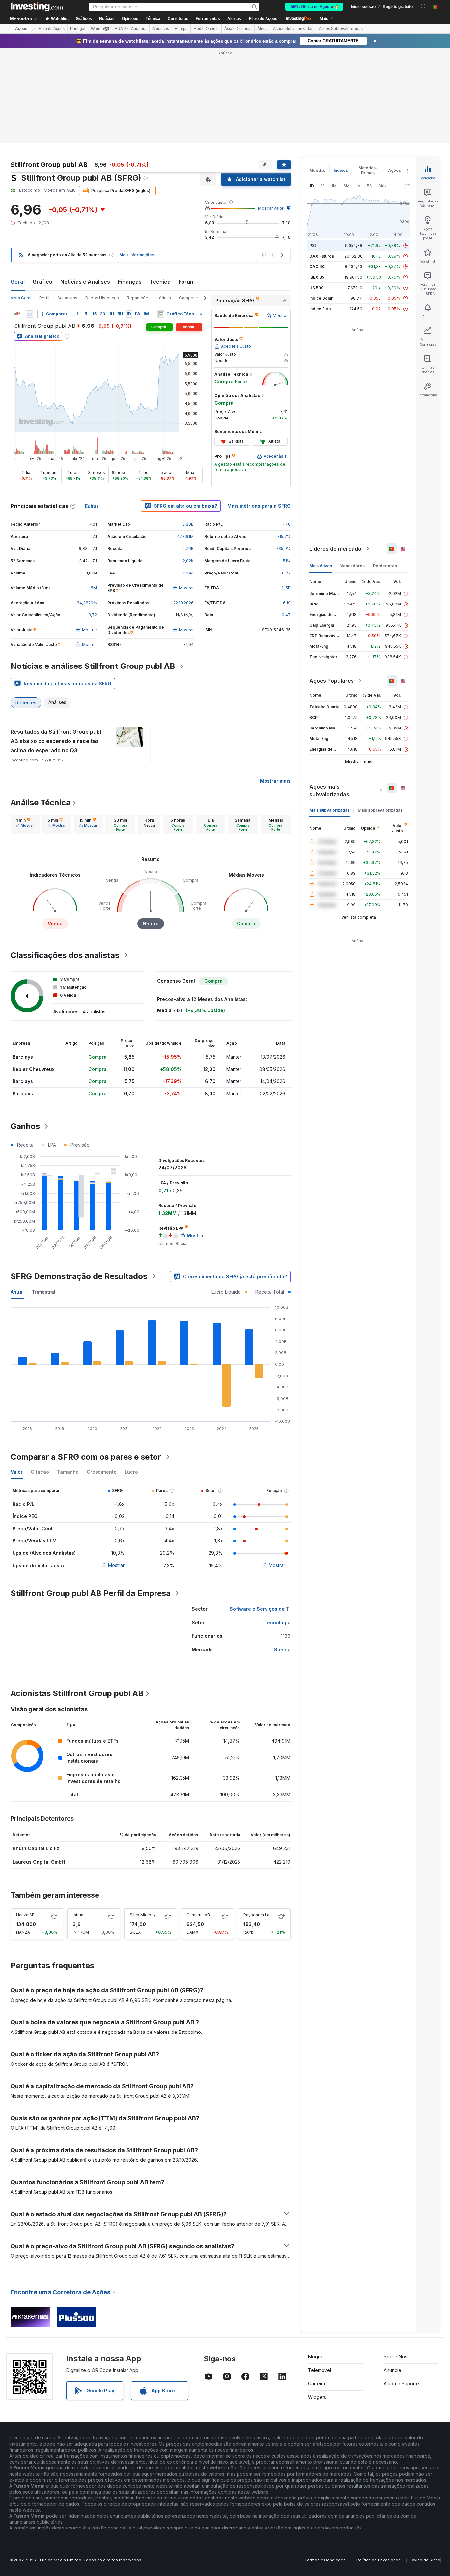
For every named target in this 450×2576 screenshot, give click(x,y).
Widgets (317, 2397)
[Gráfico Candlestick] (17, 314)
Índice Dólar (321, 298)
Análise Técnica (41, 803)
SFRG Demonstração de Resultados (79, 1276)
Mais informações (137, 255)
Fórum (187, 282)
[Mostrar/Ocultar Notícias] (161, 314)
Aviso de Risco (426, 2560)
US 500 (316, 288)
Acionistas (67, 298)
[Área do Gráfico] (30, 314)
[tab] (25, 824)
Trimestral (43, 1292)
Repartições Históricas (149, 298)
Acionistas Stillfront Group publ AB (77, 1693)
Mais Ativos (321, 566)
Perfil (44, 298)
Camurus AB (198, 1915)
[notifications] (423, 6)
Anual (17, 1292)
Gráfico (42, 282)
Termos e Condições (325, 2560)
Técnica (160, 282)
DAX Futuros (322, 256)
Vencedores (352, 566)
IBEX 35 (317, 277)
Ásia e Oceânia (238, 29)
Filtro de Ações (263, 19)
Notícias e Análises (85, 282)
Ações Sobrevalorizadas (341, 29)
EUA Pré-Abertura (131, 29)
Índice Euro (320, 309)
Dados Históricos (102, 298)
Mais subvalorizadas (329, 810)
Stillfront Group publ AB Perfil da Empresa (91, 1593)
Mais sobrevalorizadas (380, 810)
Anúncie (393, 2370)
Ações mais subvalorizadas (329, 791)
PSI (312, 246)
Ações (21, 29)
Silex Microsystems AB (152, 1915)
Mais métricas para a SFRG (259, 506)
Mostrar (116, 1565)
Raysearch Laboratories (267, 1915)
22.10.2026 (183, 603)
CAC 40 (317, 267)
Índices (341, 170)
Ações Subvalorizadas (293, 29)
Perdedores (385, 566)
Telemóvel (320, 2370)
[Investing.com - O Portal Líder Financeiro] (37, 7)
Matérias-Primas (368, 170)
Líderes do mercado (335, 549)
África (262, 29)
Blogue (316, 2357)
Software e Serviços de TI (260, 1609)
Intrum (79, 1915)
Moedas (317, 170)
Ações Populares (332, 681)
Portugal (78, 29)
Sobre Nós (395, 2357)
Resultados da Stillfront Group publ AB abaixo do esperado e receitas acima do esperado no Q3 (56, 741)
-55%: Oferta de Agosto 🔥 (314, 7)
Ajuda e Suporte (401, 2384)
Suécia (282, 1649)
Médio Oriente (206, 29)
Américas (161, 29)
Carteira (317, 2384)
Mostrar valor (271, 208)
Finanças (130, 282)
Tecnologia (277, 1622)
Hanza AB (25, 1915)
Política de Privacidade (379, 2560)
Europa (181, 29)
